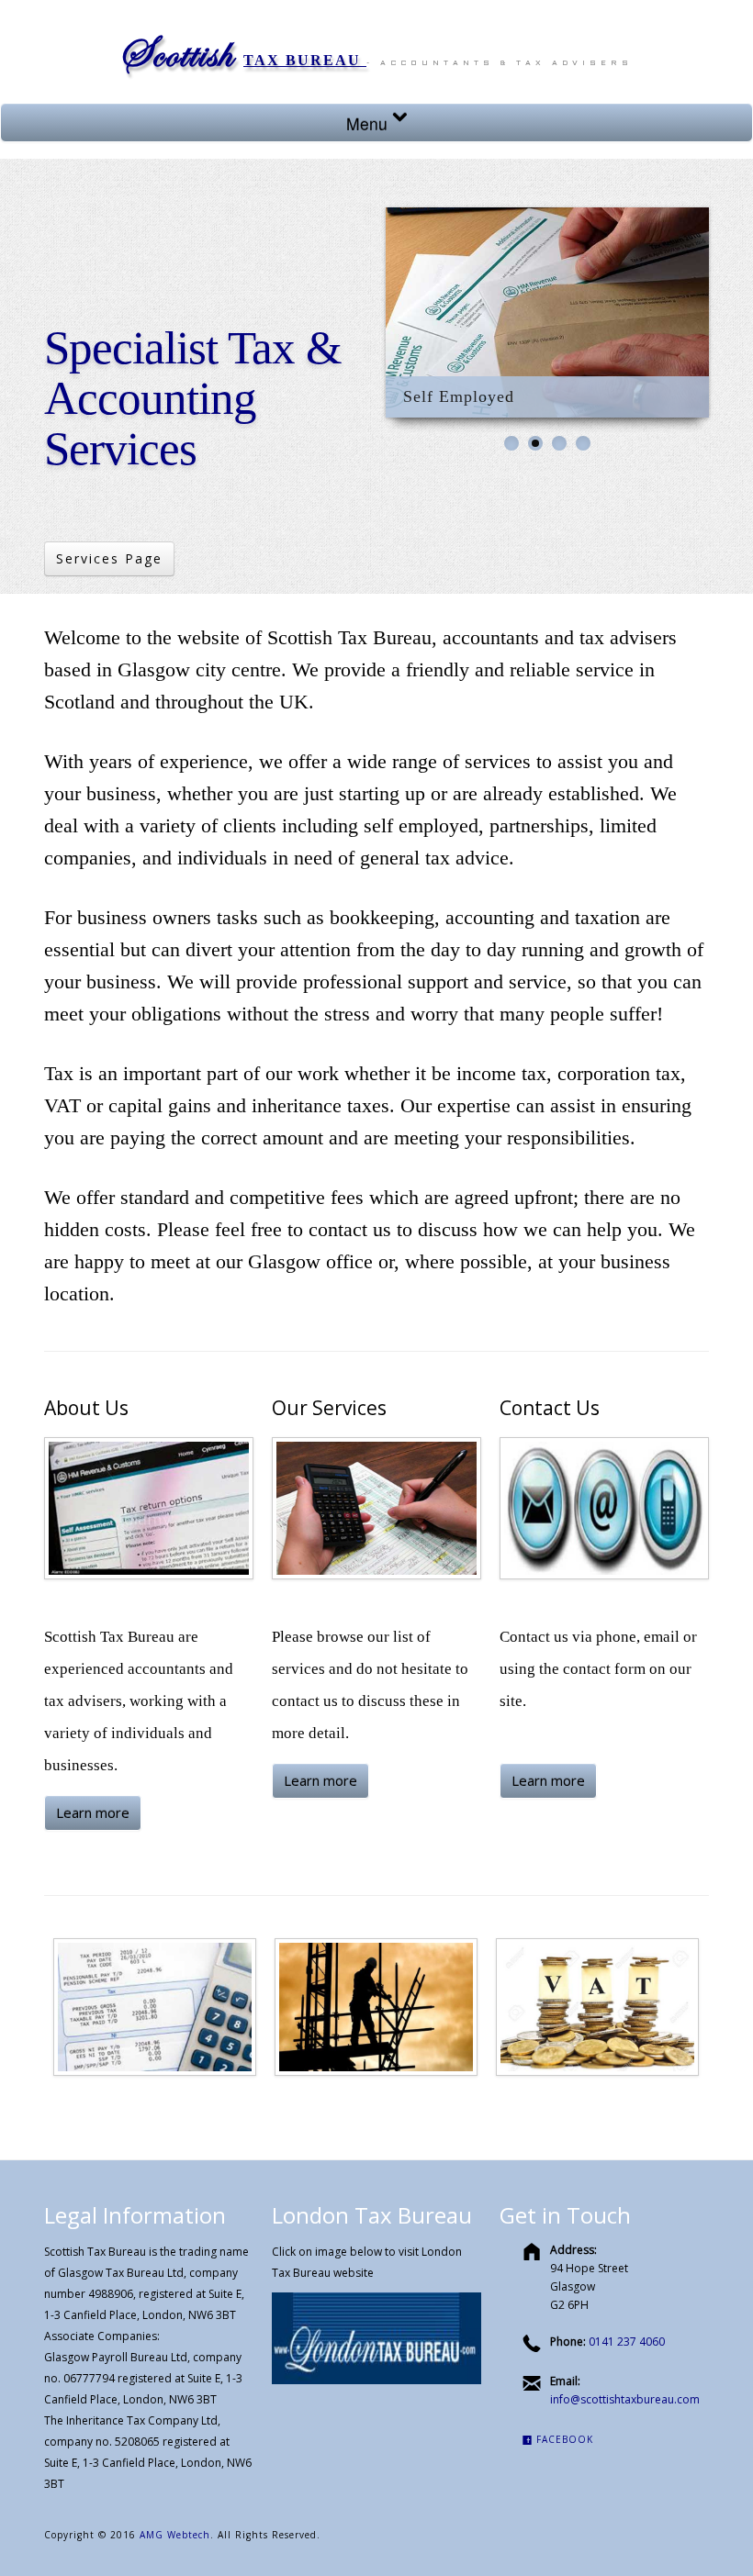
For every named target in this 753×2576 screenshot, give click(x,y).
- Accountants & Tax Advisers (500, 63)
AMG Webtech (175, 2535)
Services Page (109, 558)
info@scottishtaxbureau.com (625, 2399)
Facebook (563, 2439)
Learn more (93, 1812)
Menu (369, 123)
